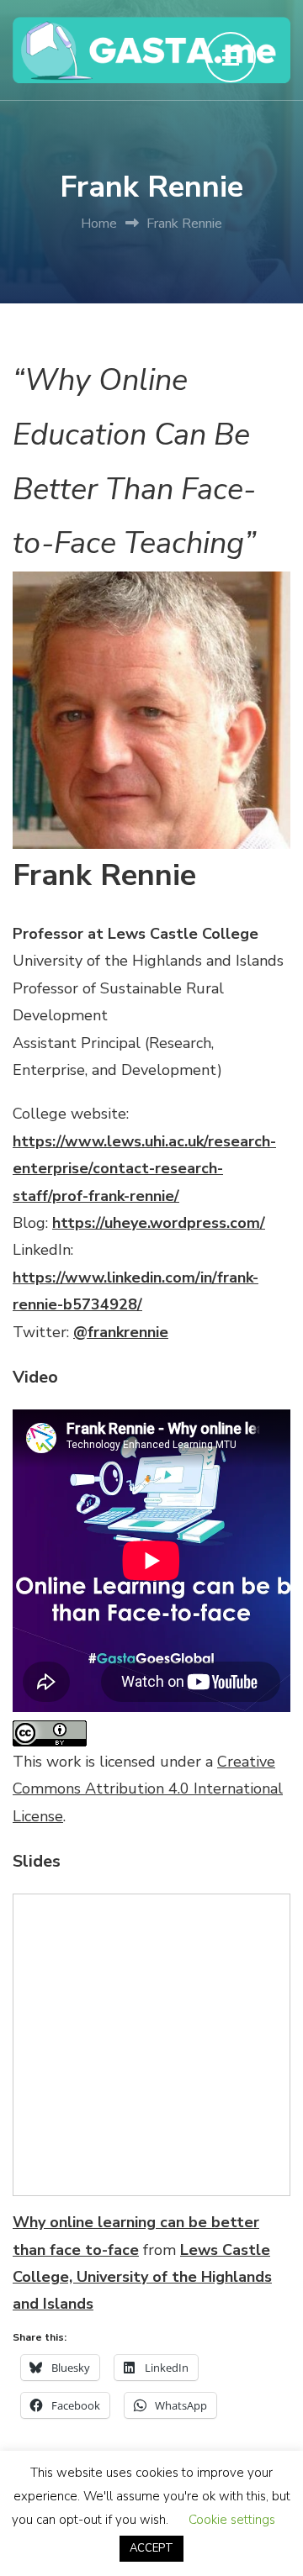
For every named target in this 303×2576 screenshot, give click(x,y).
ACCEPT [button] (151, 2548)
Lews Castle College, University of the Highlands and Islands (142, 2277)
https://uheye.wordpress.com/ (159, 1223)
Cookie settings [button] (232, 2520)
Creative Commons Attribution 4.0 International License (148, 1789)
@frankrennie (121, 1332)
